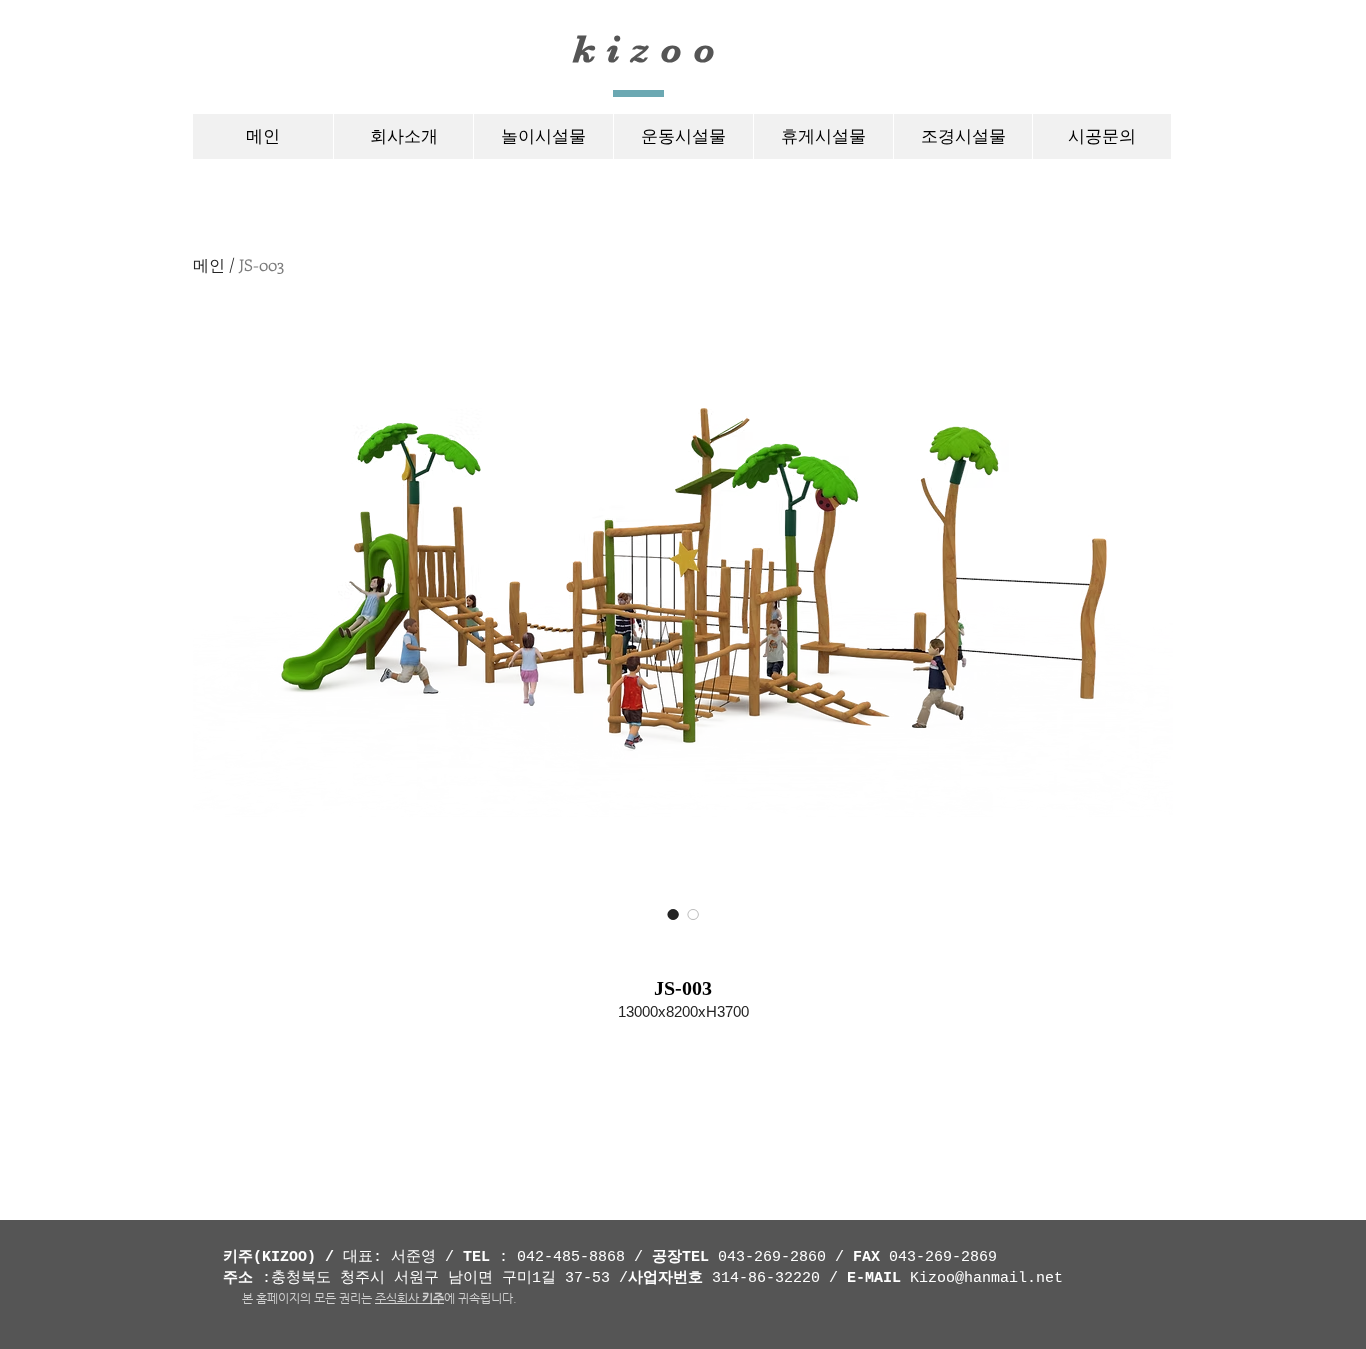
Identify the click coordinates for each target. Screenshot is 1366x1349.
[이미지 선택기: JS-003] (673, 914)
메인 (209, 264)
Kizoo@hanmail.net (986, 1278)
